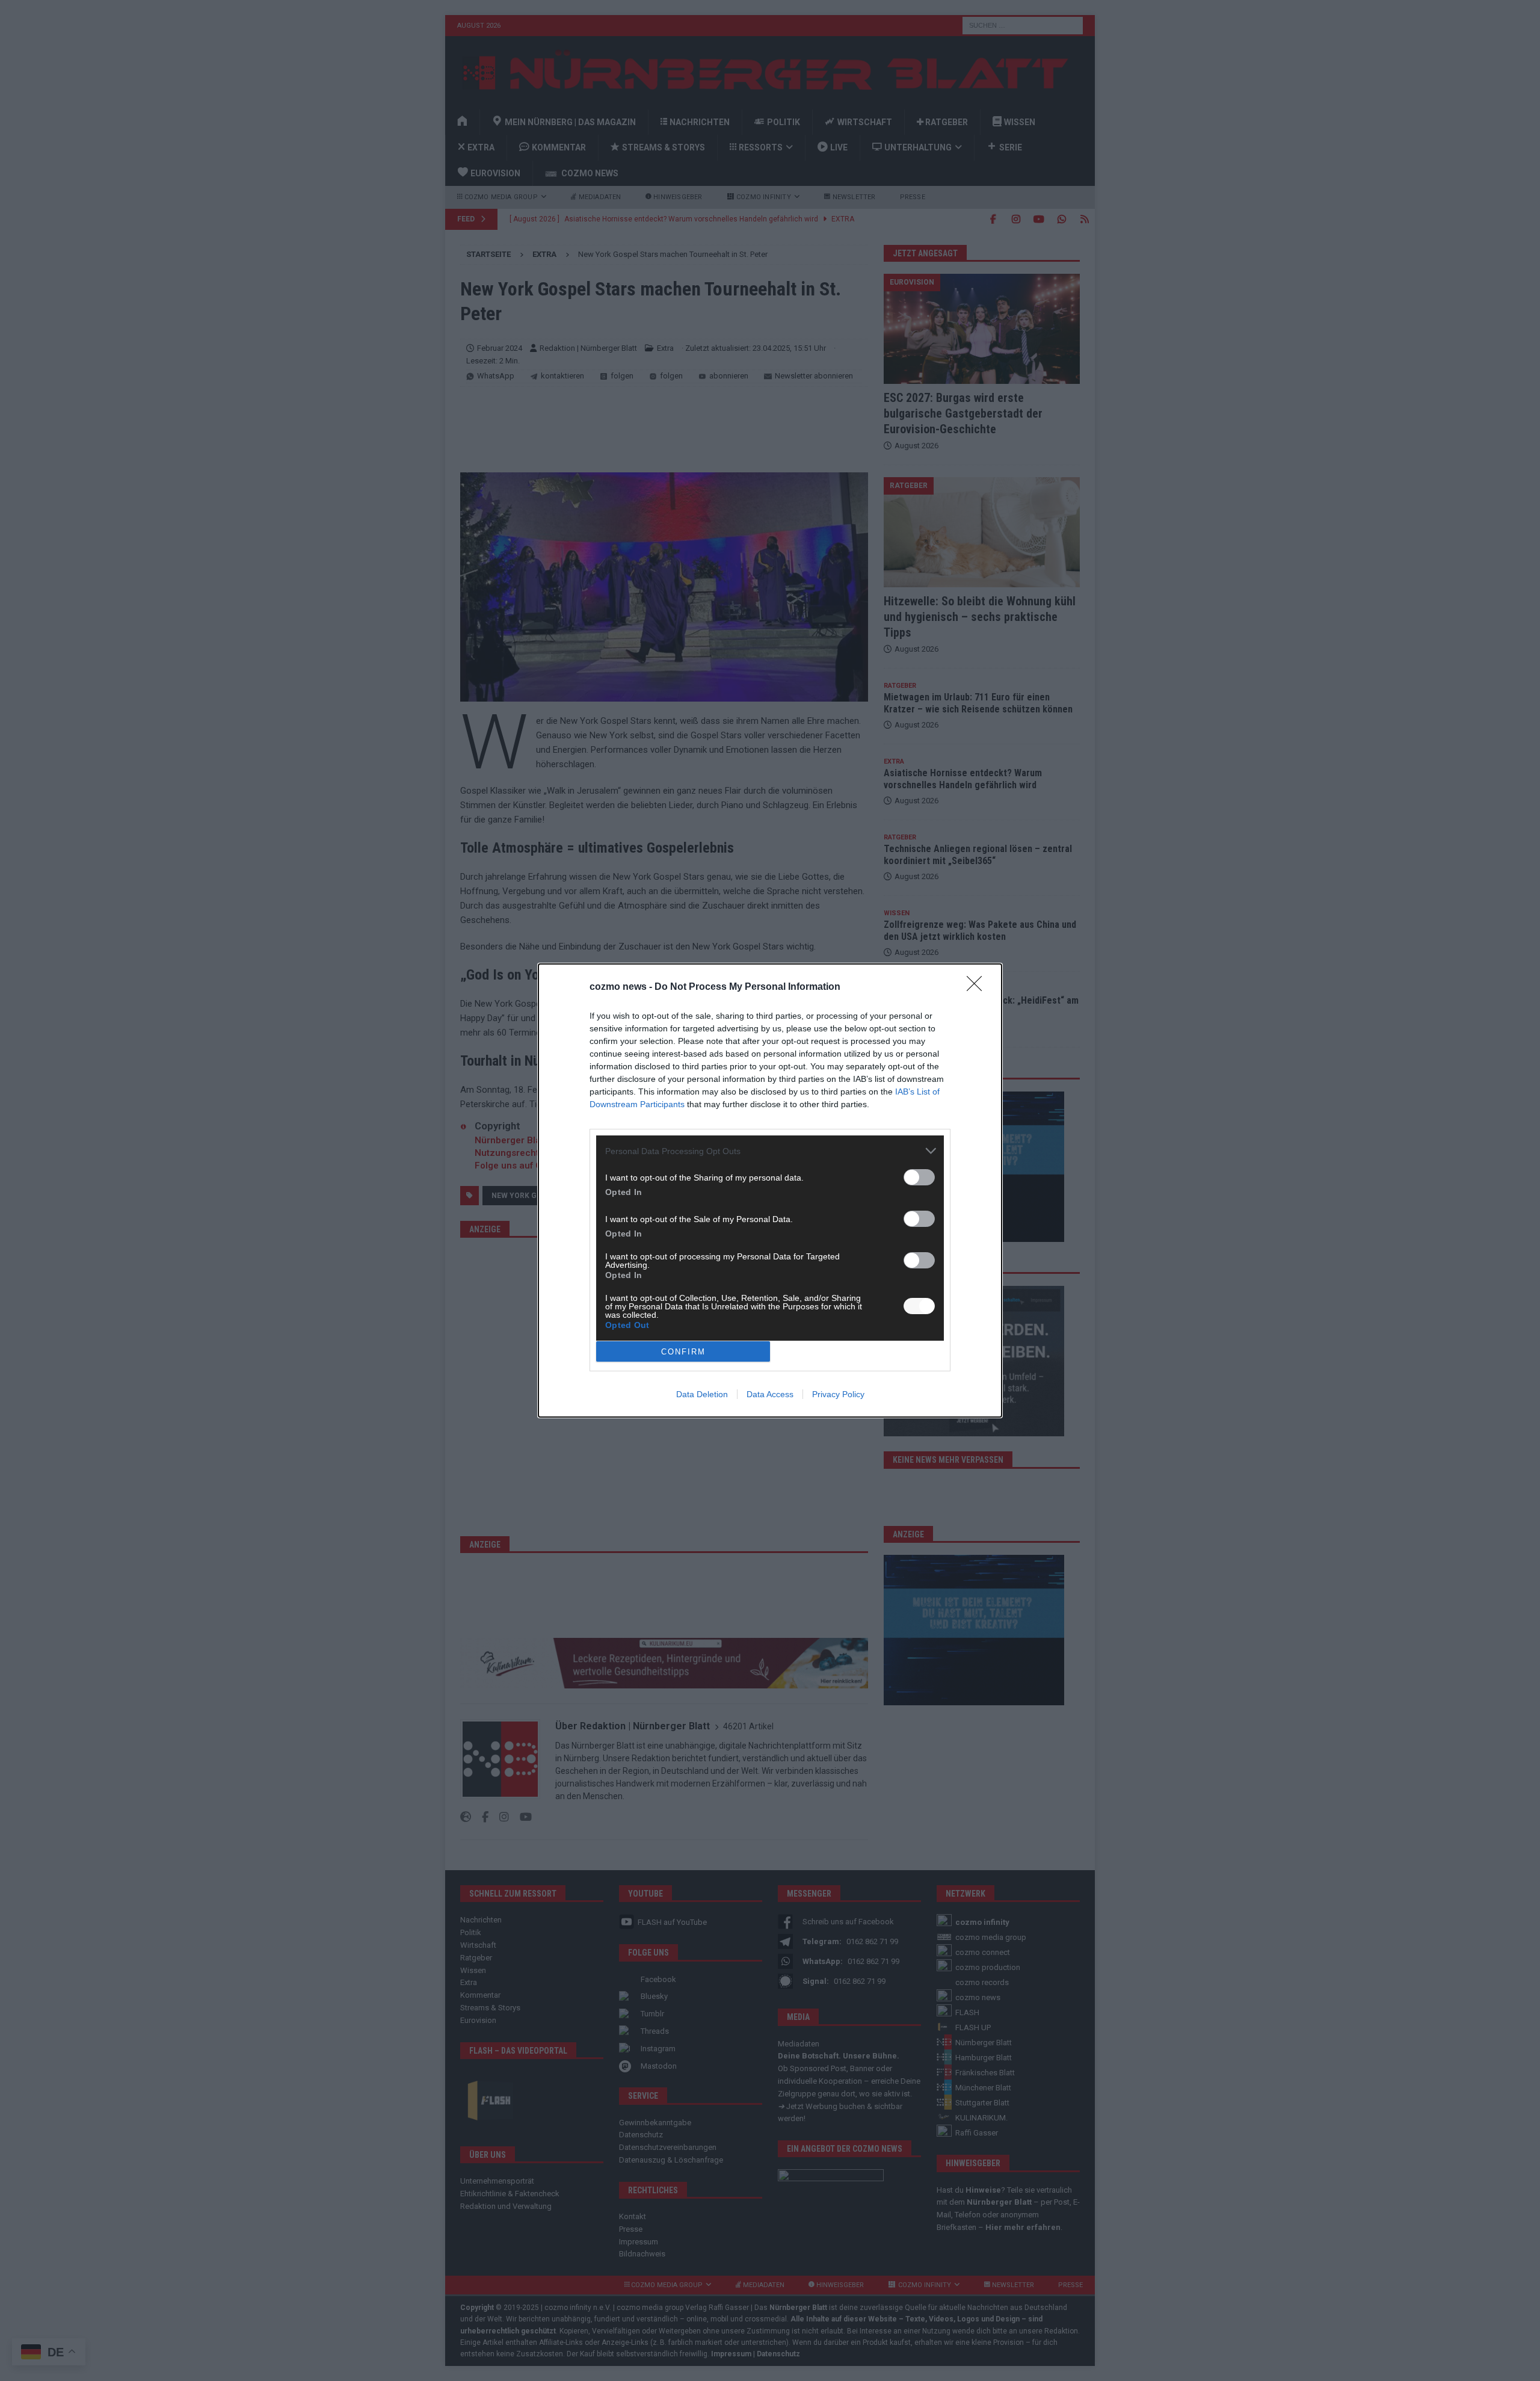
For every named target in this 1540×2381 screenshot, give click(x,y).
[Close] (978, 987)
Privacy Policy (838, 1394)
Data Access (770, 1394)
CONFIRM (683, 1352)
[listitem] (770, 1151)
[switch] (919, 1177)
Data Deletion (702, 1394)
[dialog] (770, 1190)
